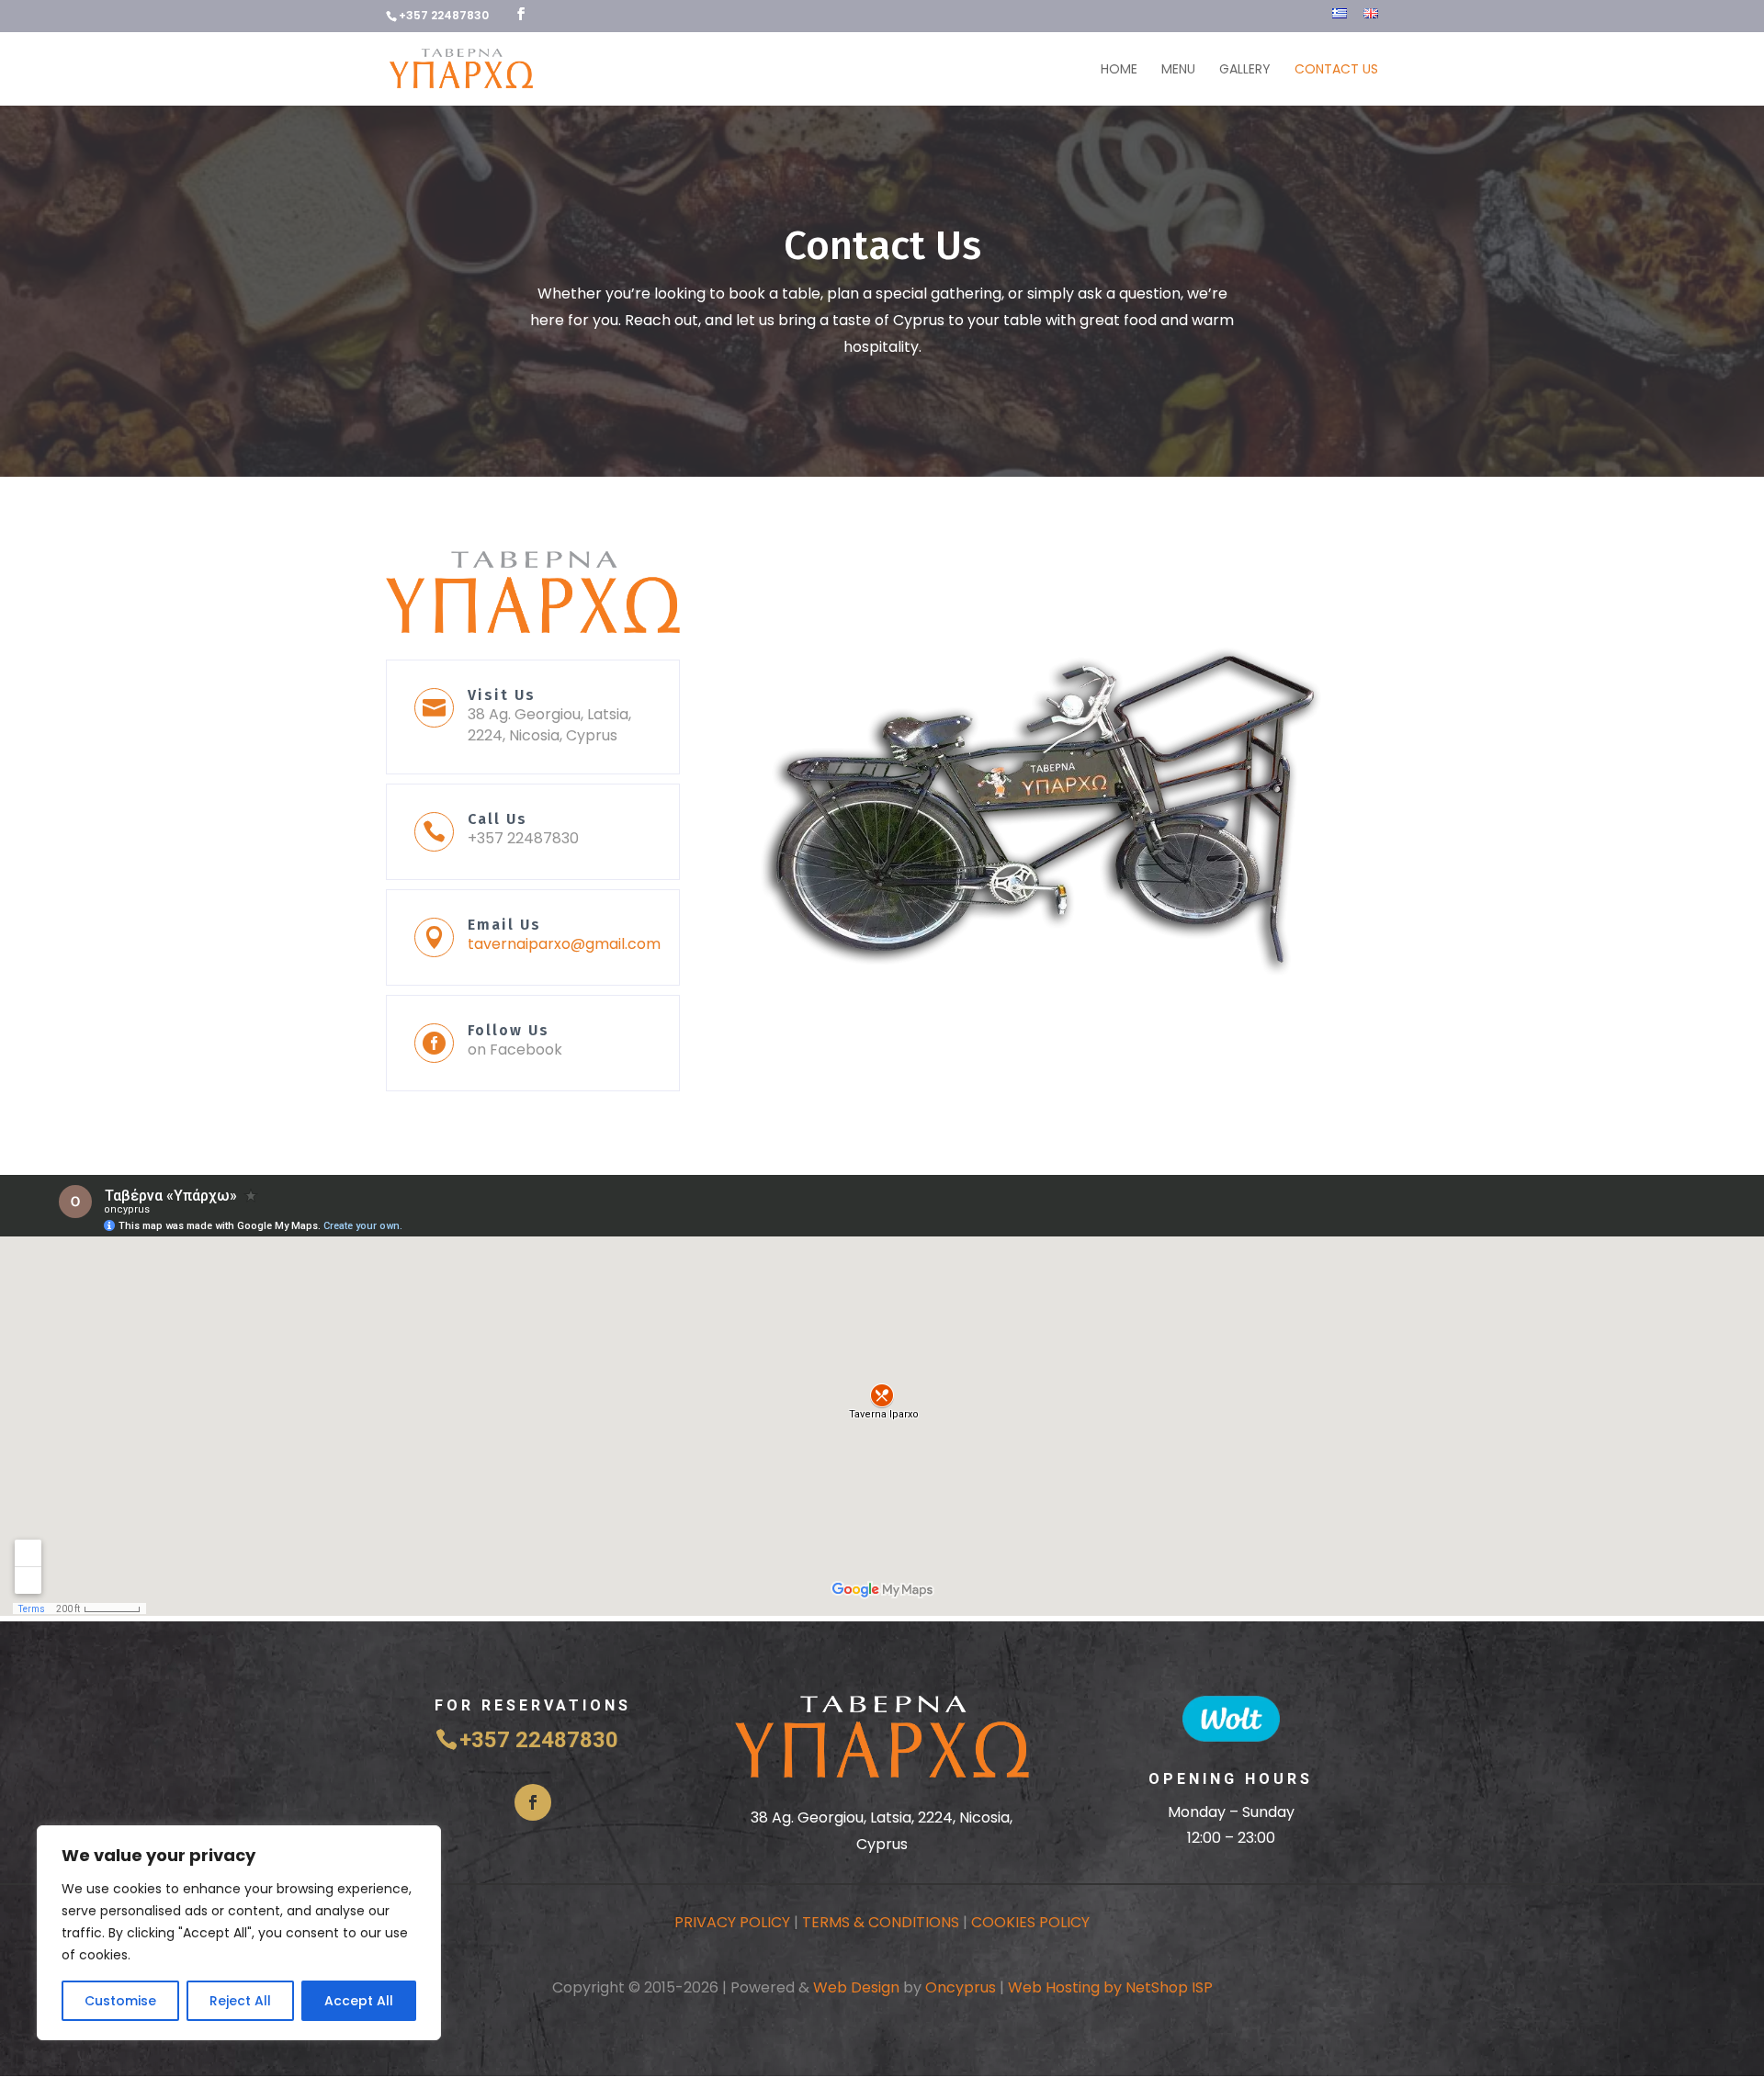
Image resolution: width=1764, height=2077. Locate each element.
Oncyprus (961, 1987)
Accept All (359, 2001)
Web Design (856, 1987)
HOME (1119, 70)
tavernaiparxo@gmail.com (564, 944)
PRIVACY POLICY (732, 1922)
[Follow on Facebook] (533, 1802)
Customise (120, 2001)
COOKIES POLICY (1030, 1922)
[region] (239, 1933)
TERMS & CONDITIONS (881, 1922)
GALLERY (1245, 70)
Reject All (240, 2001)
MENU (1178, 70)
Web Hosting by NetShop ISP (1110, 1987)
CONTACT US (1336, 70)
